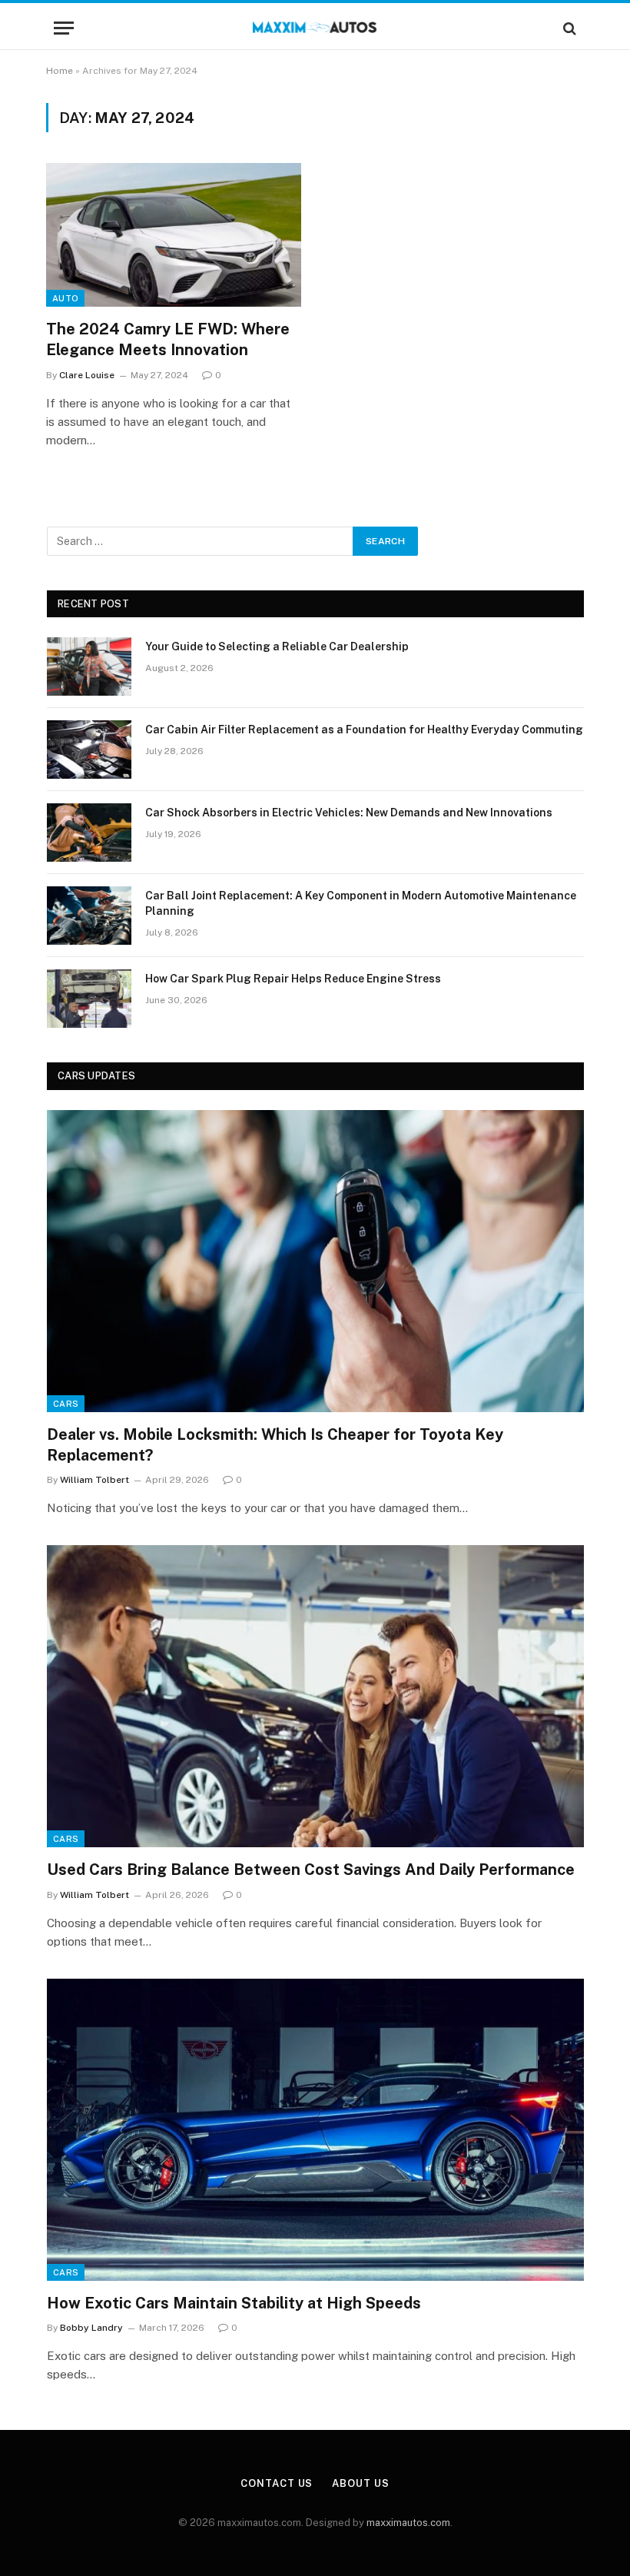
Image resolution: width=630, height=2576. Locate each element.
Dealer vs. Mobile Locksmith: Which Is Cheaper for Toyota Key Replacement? (275, 1445)
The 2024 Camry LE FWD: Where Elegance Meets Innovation (168, 339)
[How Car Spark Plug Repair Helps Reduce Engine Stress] (89, 999)
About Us (360, 2483)
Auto (65, 298)
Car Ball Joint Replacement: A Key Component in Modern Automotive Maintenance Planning (361, 903)
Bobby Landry (91, 2328)
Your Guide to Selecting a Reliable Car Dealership (277, 646)
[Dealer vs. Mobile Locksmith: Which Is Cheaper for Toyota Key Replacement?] (315, 1261)
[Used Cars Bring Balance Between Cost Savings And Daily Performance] (315, 1696)
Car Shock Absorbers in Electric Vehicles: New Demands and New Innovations (349, 813)
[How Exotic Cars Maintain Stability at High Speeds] (315, 2130)
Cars (66, 1404)
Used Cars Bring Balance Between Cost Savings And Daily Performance (311, 1870)
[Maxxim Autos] (315, 28)
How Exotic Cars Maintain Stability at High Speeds (234, 2303)
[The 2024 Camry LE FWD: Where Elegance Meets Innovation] (174, 235)
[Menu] (64, 28)
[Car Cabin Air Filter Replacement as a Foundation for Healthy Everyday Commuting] (89, 750)
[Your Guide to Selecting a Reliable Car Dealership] (89, 666)
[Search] (568, 28)
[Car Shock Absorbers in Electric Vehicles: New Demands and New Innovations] (89, 833)
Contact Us (277, 2483)
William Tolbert (94, 1480)
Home (60, 71)
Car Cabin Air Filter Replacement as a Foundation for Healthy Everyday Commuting (364, 730)
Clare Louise (87, 375)
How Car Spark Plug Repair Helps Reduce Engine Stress (293, 979)
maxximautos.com (408, 2523)
